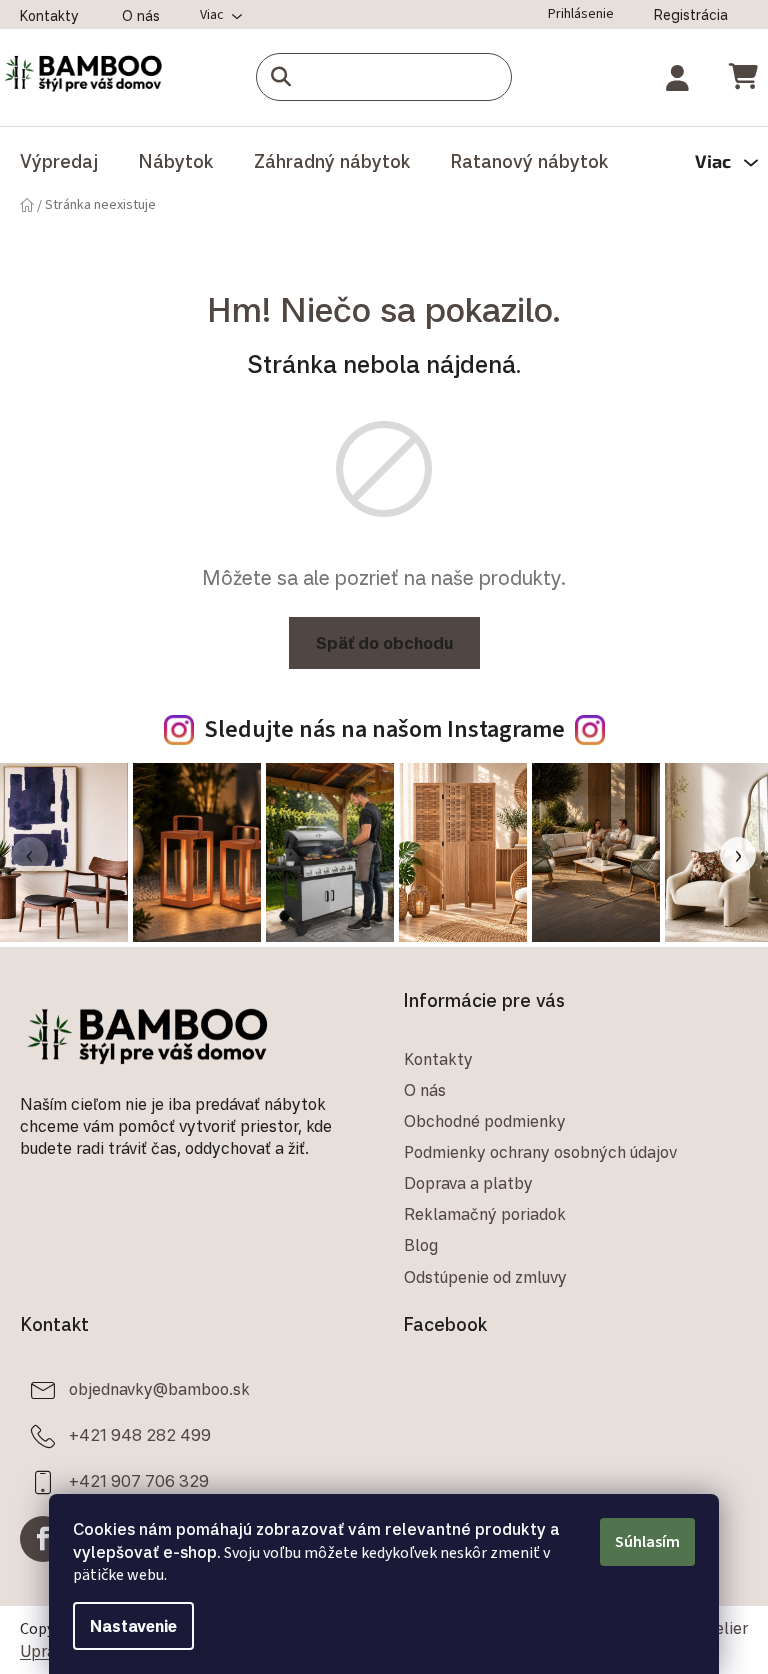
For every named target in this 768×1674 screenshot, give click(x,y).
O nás (141, 15)
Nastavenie (126, 1626)
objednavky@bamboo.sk (159, 1385)
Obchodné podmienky (478, 1117)
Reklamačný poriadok (478, 1211)
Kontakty (49, 15)
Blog (414, 1242)
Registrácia (676, 14)
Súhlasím (640, 1542)
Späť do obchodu (376, 643)
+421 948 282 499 (140, 1431)
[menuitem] (59, 161)
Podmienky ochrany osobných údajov (533, 1149)
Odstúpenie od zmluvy (478, 1273)
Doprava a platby (461, 1180)
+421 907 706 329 (139, 1477)
